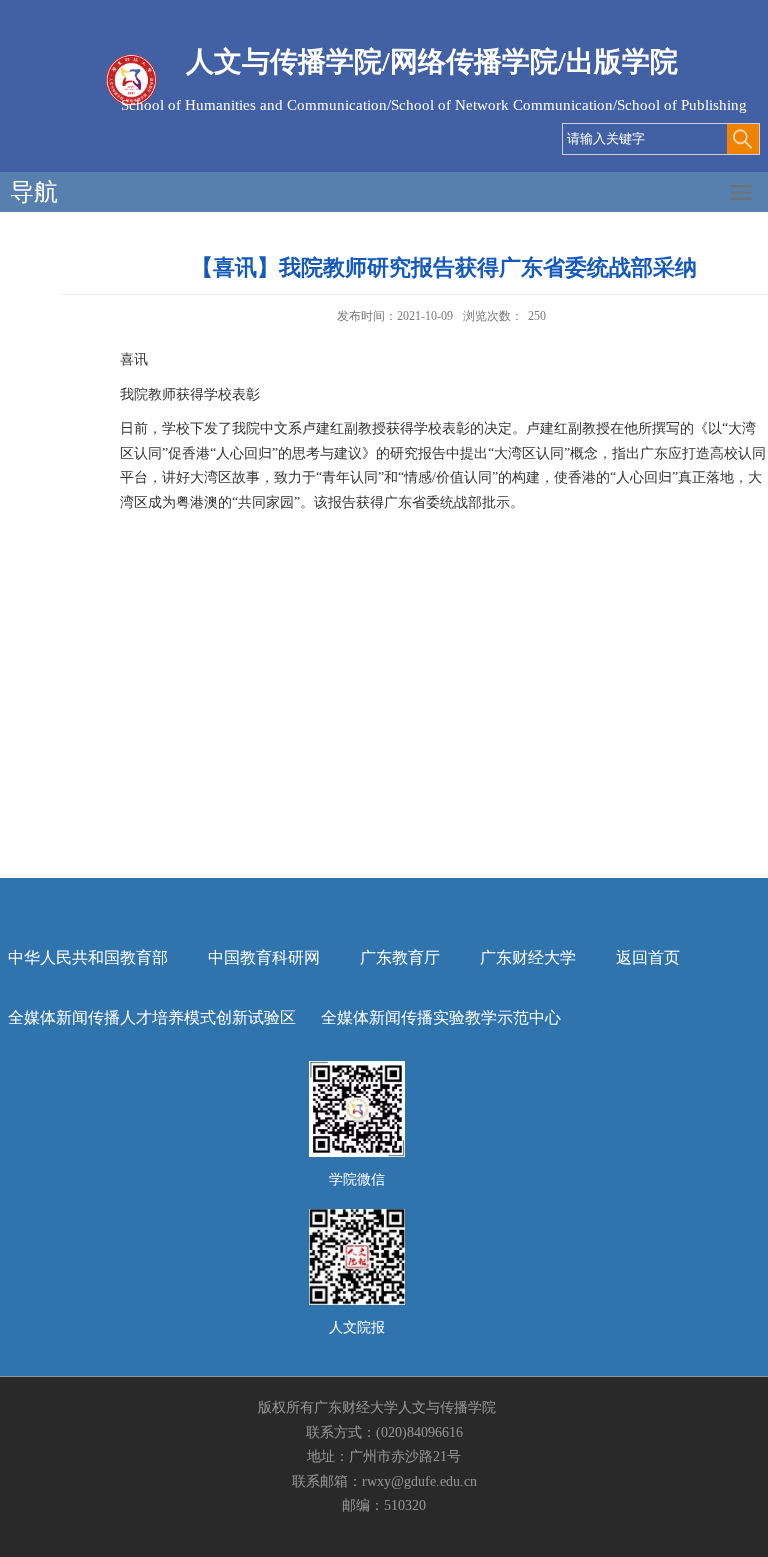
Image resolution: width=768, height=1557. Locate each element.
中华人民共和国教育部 (88, 957)
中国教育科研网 (264, 957)
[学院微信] (357, 1067)
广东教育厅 (400, 957)
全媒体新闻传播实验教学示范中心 (441, 1017)
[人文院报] (357, 1215)
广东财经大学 (528, 957)
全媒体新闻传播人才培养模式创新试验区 (152, 1017)
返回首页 (648, 957)
